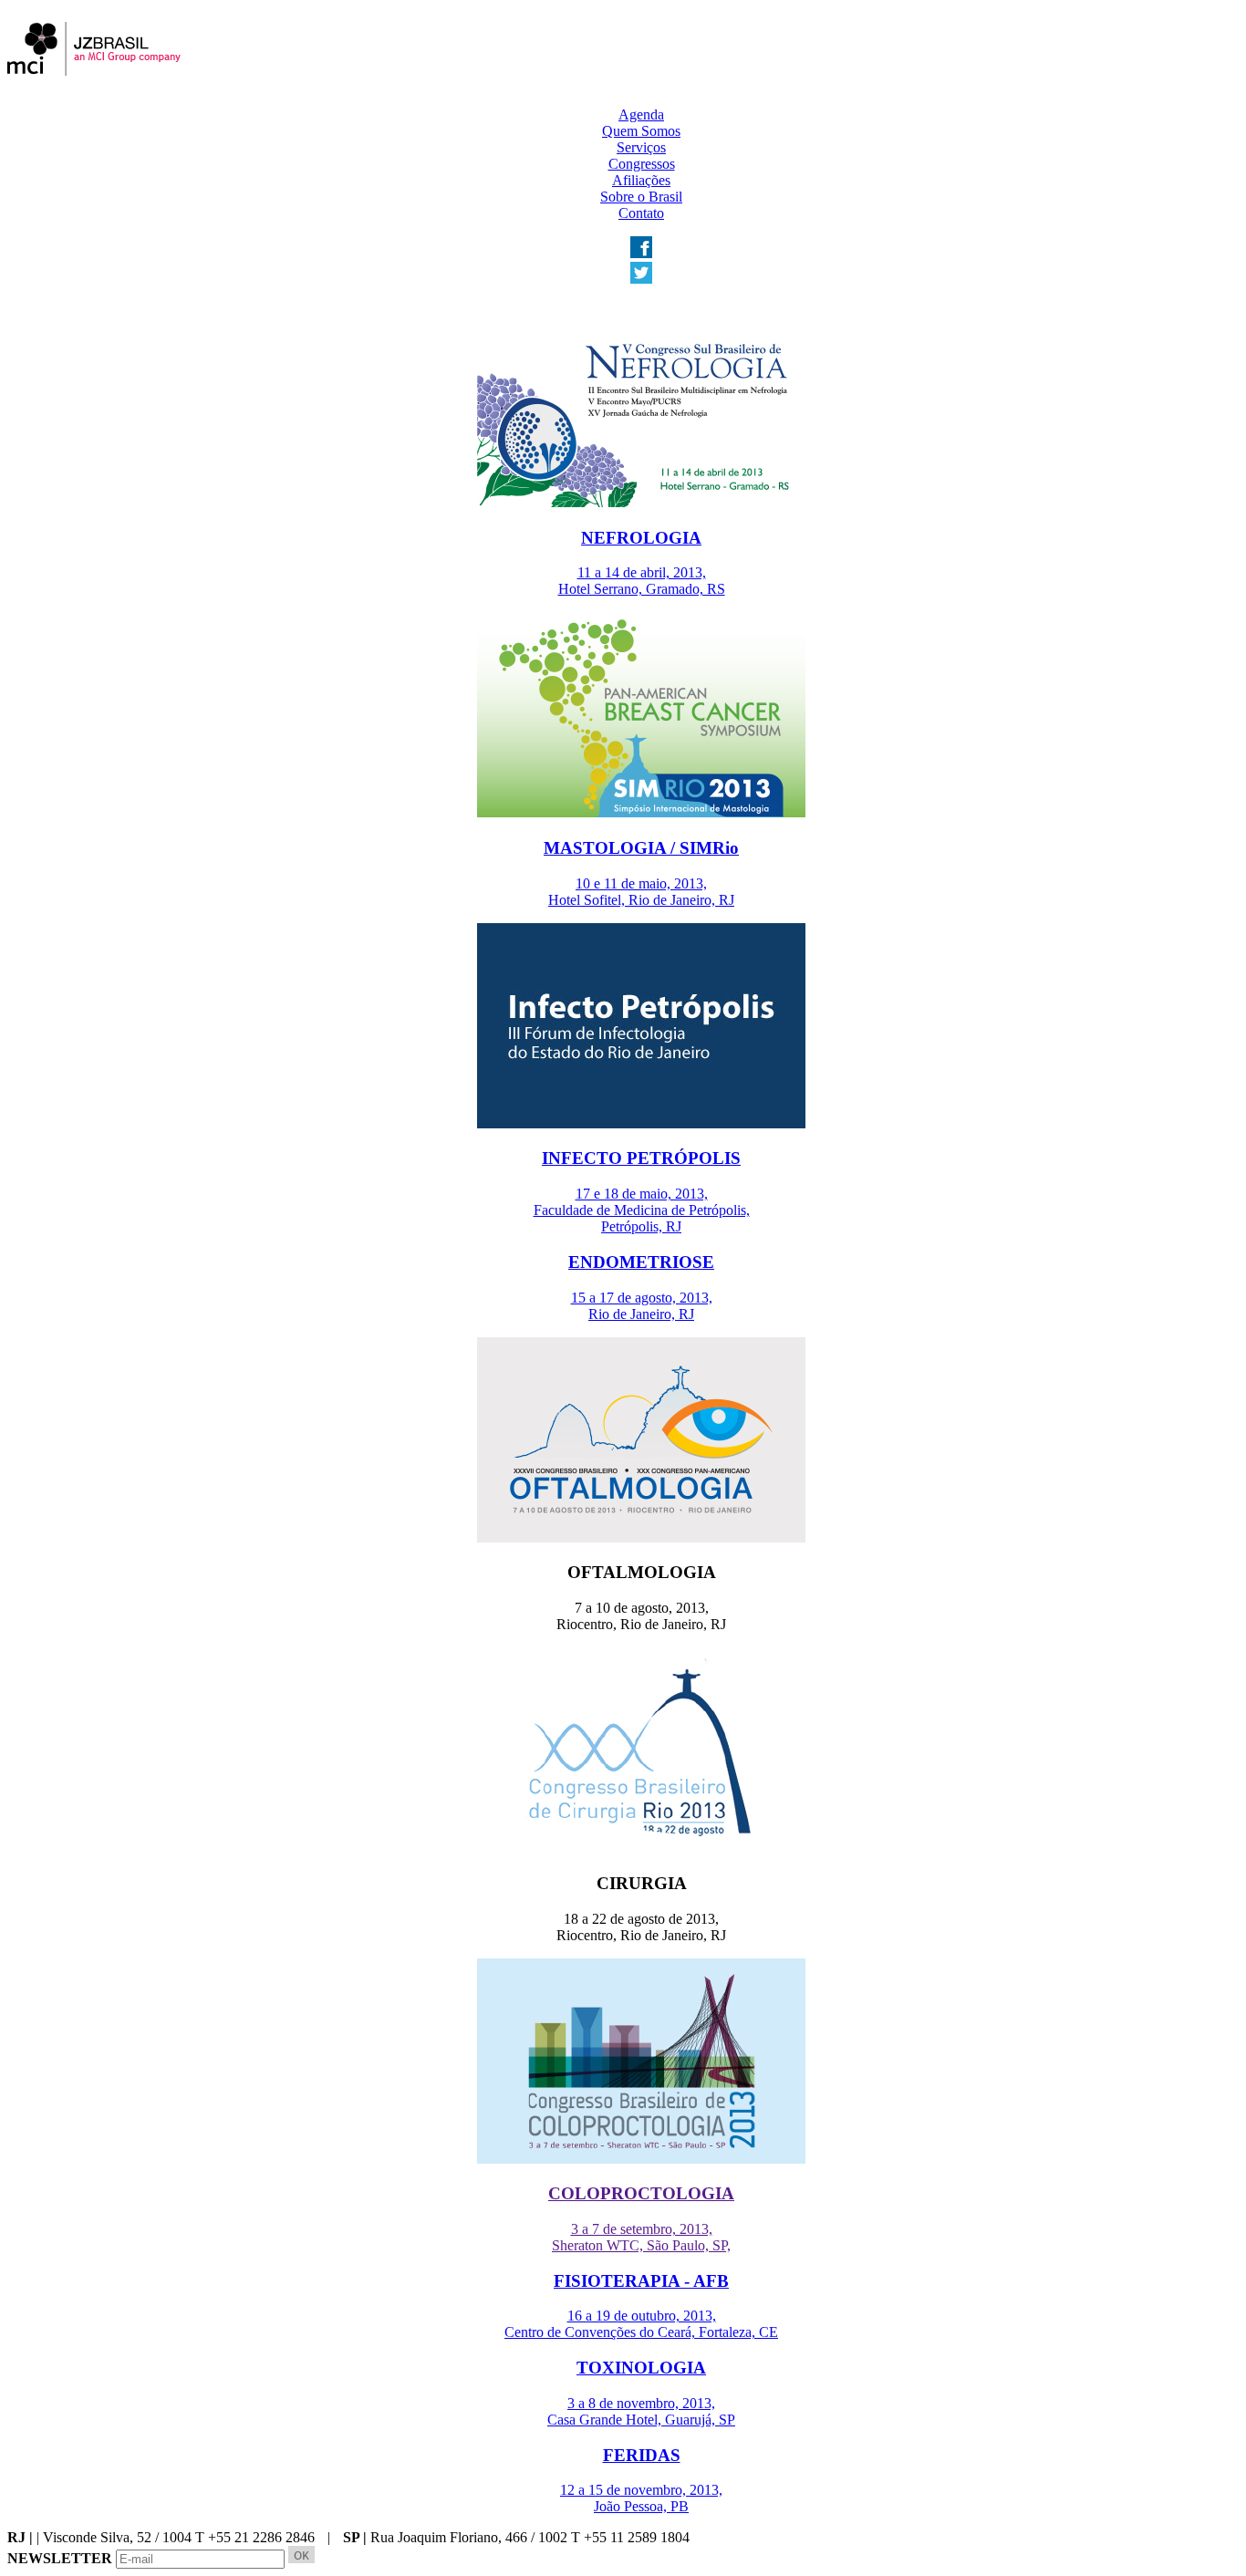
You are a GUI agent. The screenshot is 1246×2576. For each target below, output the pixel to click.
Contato (641, 213)
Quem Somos (641, 131)
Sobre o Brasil (641, 197)
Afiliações (641, 180)
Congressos (642, 164)
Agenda (641, 114)
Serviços (641, 147)
